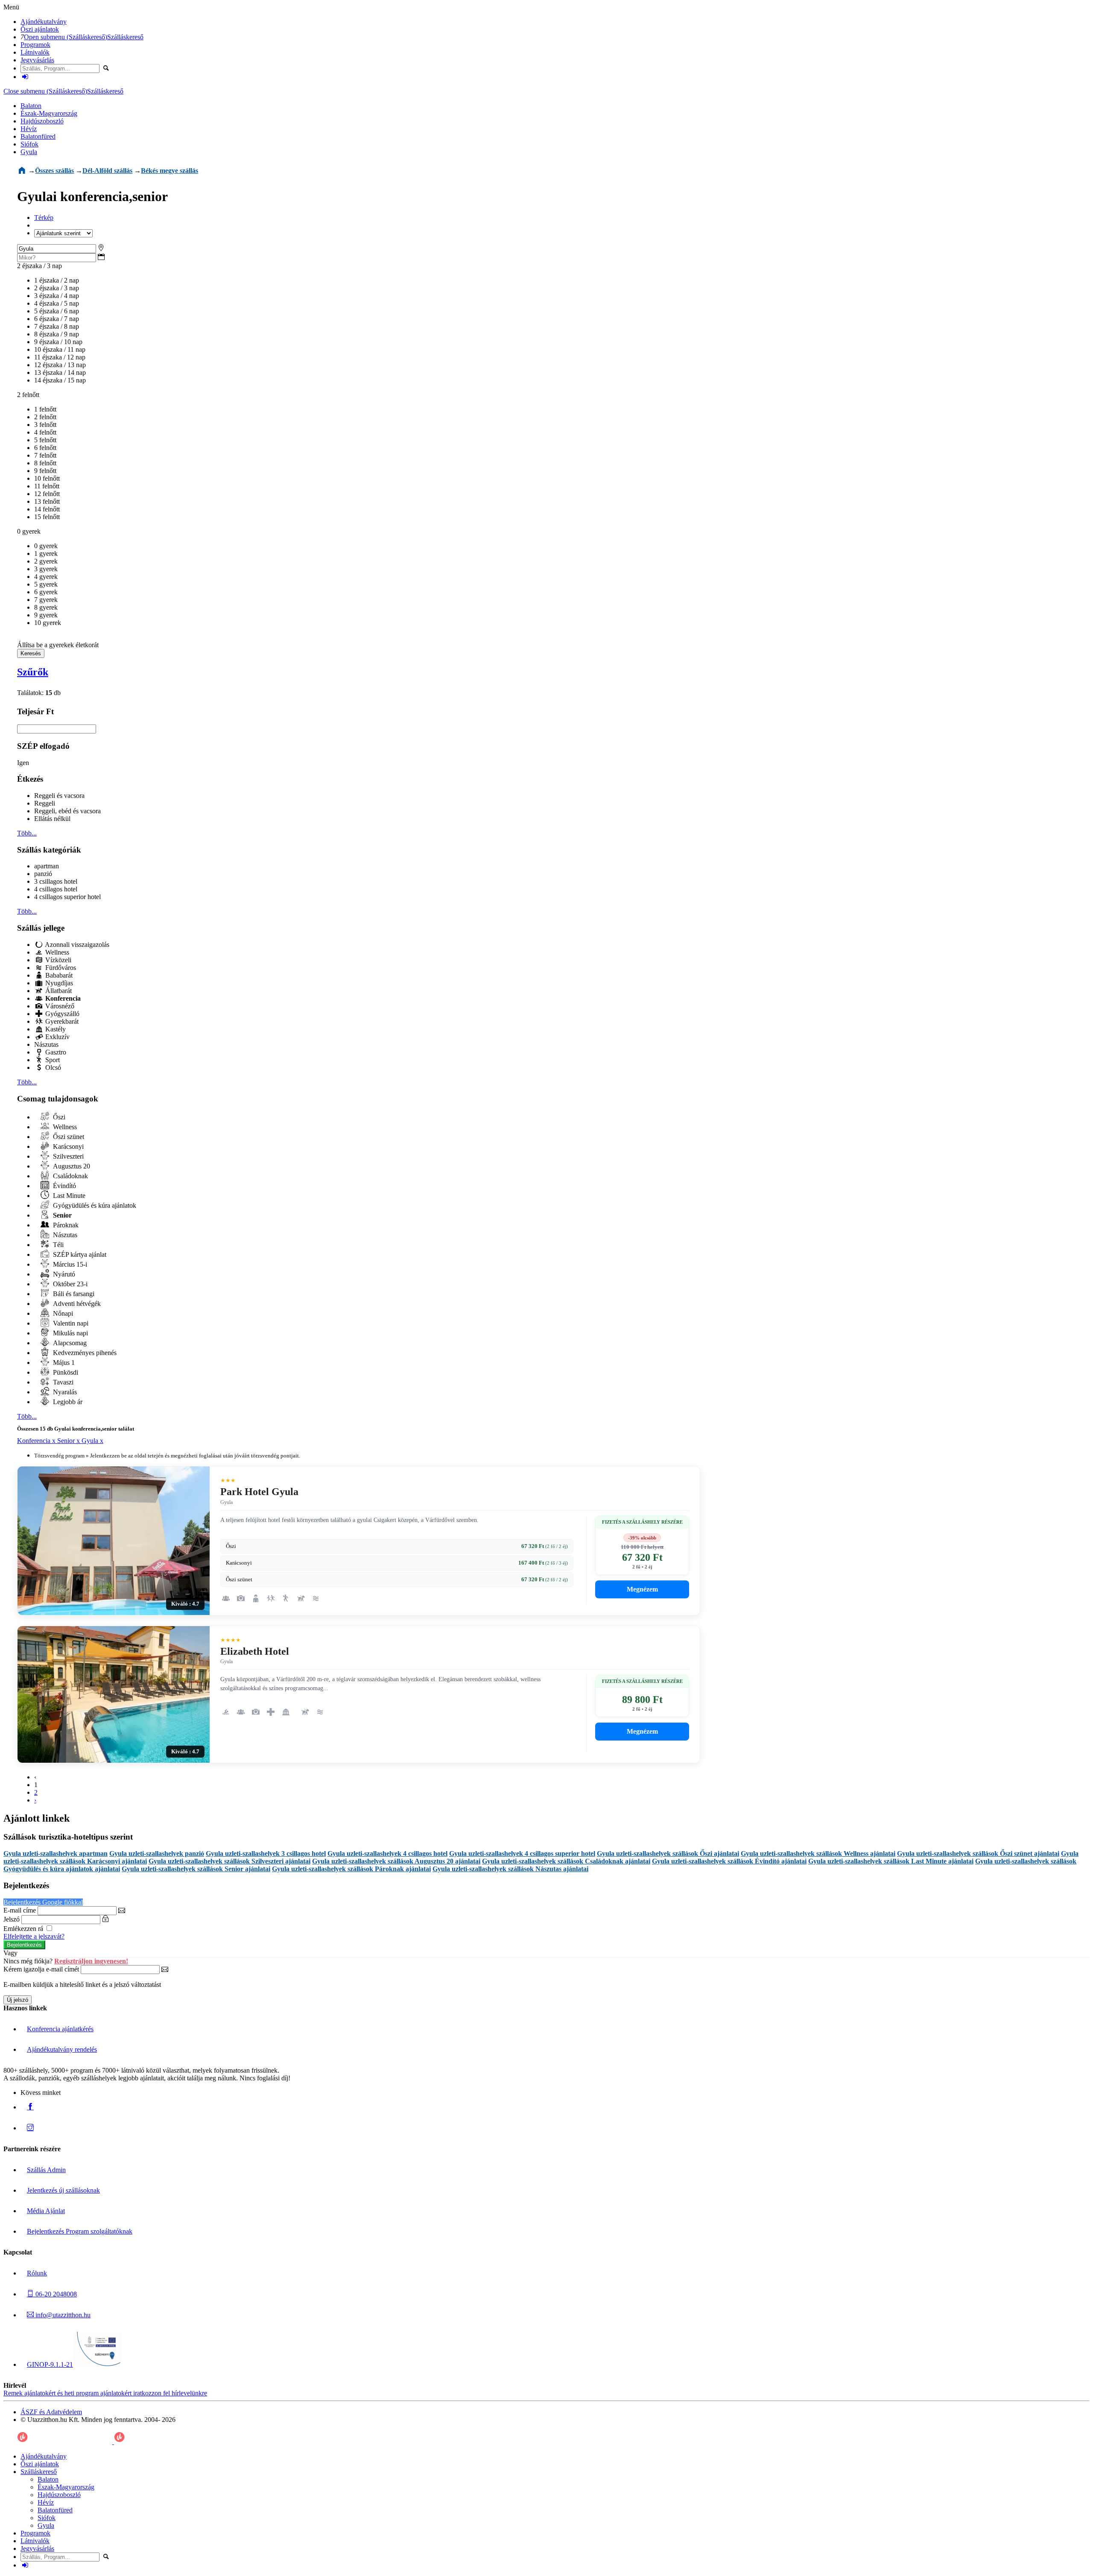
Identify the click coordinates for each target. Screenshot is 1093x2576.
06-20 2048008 (55, 2294)
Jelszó (12, 1919)
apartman (47, 866)
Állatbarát (58, 991)
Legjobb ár (67, 1402)
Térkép (44, 218)
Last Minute (68, 1196)
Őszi (58, 1117)
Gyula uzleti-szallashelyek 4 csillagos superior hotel (522, 1853)
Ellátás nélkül (52, 819)
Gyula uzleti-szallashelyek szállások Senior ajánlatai (196, 1869)
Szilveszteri (67, 1156)
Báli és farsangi (73, 1294)
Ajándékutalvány (44, 22)
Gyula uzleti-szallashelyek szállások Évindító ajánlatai (729, 1861)
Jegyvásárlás (37, 60)
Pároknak (65, 1225)
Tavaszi (62, 1382)
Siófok (29, 144)
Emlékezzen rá (24, 1929)
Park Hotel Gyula (259, 1492)
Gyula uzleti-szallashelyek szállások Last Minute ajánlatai (891, 1861)
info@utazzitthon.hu (62, 2315)
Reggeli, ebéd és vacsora (67, 811)
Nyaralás (64, 1392)
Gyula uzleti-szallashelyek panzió (157, 1853)
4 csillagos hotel (56, 889)
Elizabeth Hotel (255, 1651)
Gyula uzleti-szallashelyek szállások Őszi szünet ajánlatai (978, 1853)
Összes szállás (54, 171)
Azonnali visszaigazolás (76, 945)
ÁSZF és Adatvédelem (51, 2412)
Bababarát (58, 975)
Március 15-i (69, 1264)
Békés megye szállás (170, 171)
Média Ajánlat (46, 2211)
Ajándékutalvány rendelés (62, 2049)
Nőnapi (62, 1313)
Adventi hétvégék (76, 1304)
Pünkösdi (65, 1372)
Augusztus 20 (71, 1166)
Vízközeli (57, 960)
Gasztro (55, 1052)
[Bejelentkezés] (25, 77)
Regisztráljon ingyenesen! (91, 1961)
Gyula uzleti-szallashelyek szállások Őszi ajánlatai (668, 1853)
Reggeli (45, 803)
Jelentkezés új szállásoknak (63, 2190)
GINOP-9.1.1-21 (50, 2364)
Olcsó (52, 1067)
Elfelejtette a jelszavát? (34, 1936)
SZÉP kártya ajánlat (79, 1254)
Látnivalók (35, 52)
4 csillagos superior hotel (67, 897)
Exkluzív (57, 1037)
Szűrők (33, 672)
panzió (43, 874)
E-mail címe (20, 1910)
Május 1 (63, 1362)
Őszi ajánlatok (40, 29)
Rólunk (37, 2273)
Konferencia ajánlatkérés (60, 2029)
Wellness (56, 952)
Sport (52, 1060)
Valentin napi (70, 1323)
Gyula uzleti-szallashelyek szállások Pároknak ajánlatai (351, 1869)
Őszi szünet (68, 1137)
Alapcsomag (69, 1343)
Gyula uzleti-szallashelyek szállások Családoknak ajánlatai (566, 1861)
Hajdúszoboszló (42, 121)
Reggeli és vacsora (59, 796)
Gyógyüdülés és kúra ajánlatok (94, 1205)
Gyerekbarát (61, 1021)
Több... (27, 833)
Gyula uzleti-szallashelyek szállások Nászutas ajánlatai (510, 1869)
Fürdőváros (60, 968)
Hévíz (29, 129)
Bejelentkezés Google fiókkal (43, 1902)
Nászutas (46, 1044)
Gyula (29, 152)
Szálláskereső (125, 37)
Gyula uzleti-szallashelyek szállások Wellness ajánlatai (818, 1853)
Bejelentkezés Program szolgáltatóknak (80, 2231)
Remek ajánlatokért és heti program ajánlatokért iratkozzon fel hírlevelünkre (105, 2393)
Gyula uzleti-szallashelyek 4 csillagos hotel (387, 1853)
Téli (57, 1245)
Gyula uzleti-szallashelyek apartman (56, 1853)
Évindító (64, 1186)
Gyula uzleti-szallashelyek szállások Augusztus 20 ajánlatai (396, 1861)
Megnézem (642, 1589)
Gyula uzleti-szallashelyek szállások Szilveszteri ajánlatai (229, 1861)
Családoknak (70, 1176)
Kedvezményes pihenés (84, 1353)
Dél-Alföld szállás (107, 171)
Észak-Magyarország (49, 113)
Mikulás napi (70, 1333)
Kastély (55, 1029)
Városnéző (59, 1006)
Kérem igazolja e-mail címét (41, 1969)
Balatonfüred (38, 136)
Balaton (31, 106)
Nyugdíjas (58, 983)
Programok (35, 45)
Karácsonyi (67, 1146)
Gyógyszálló (61, 1014)
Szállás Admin (46, 2170)
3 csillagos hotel (56, 881)
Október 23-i (69, 1284)
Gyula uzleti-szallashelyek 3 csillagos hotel (266, 1853)
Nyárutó (63, 1274)
